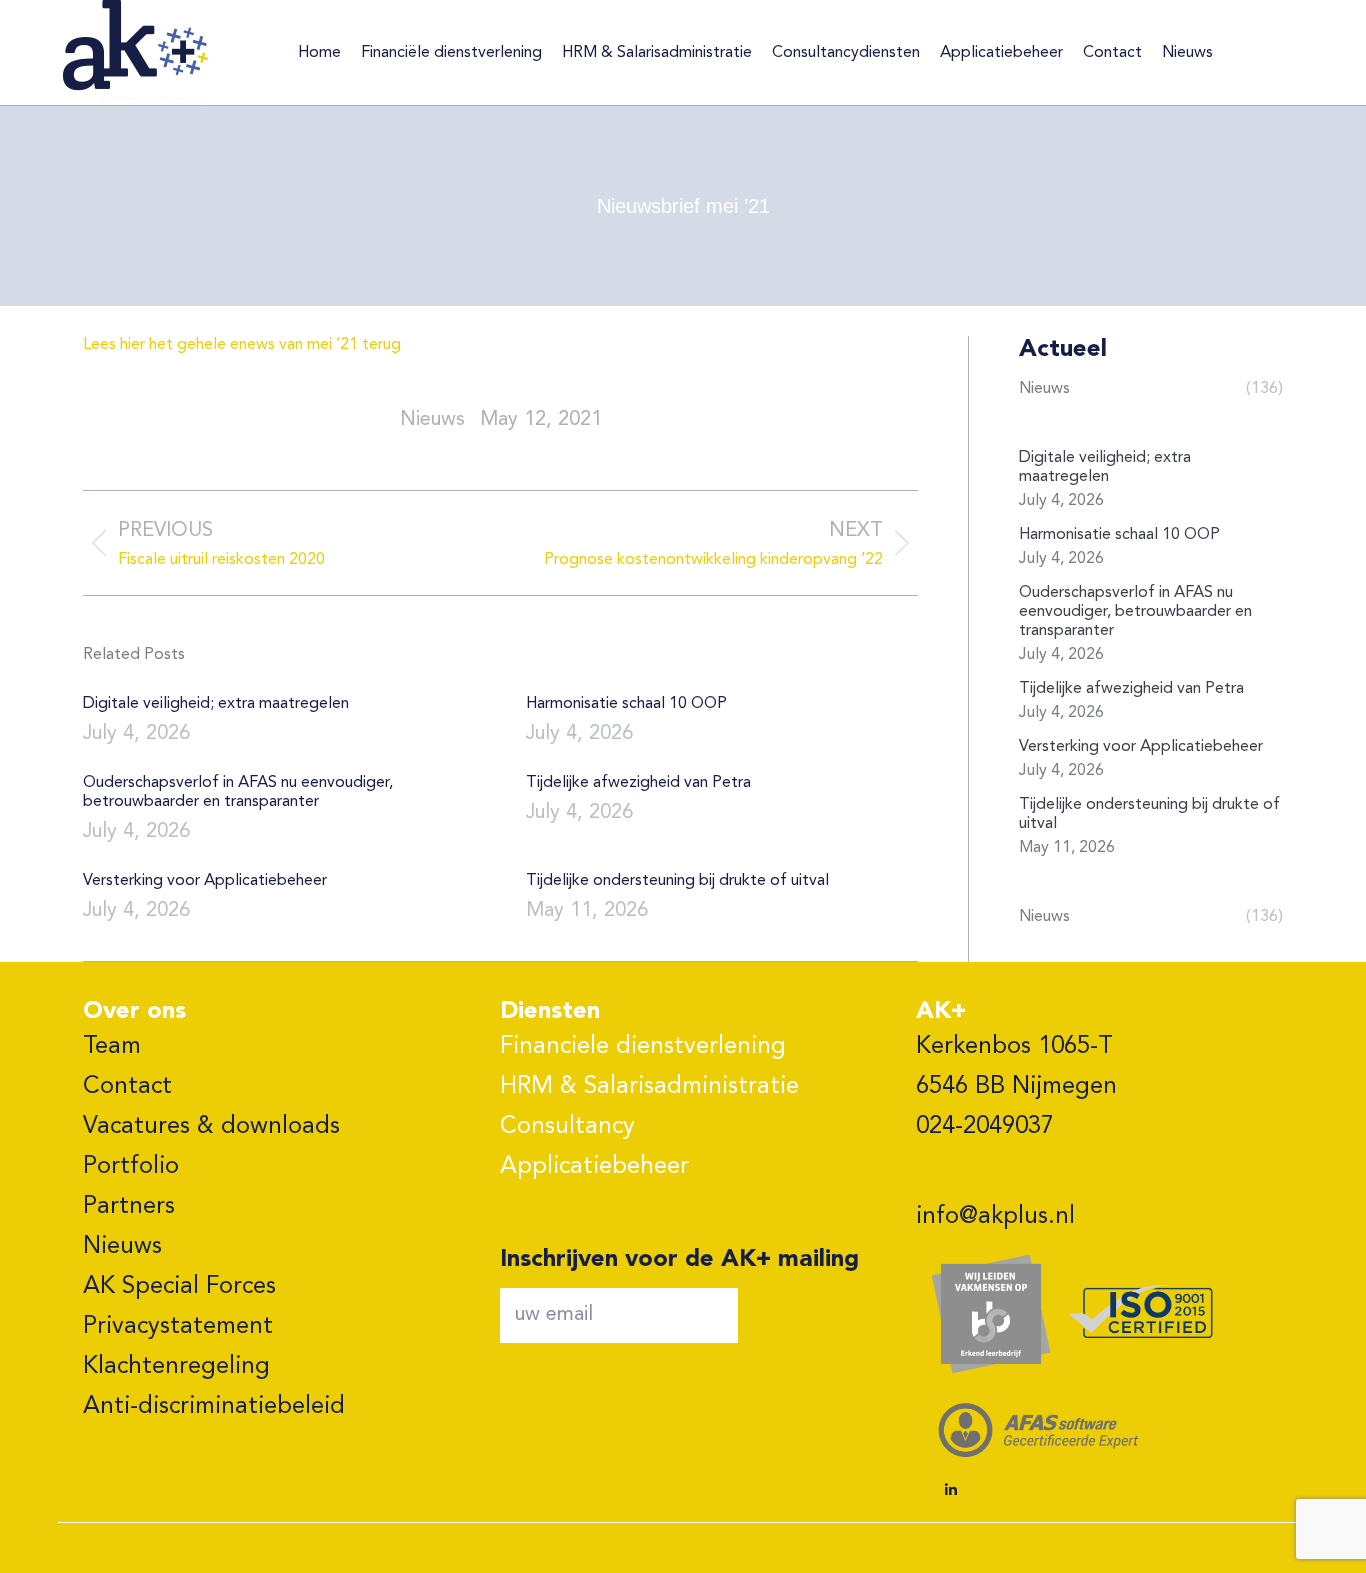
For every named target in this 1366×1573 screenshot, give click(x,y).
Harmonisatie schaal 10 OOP (626, 704)
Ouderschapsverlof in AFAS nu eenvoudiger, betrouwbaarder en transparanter (238, 792)
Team (112, 1047)
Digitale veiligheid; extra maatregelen (216, 704)
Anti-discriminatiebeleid (214, 1407)
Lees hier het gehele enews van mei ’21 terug (242, 345)
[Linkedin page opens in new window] (951, 1490)
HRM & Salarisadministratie (649, 1087)
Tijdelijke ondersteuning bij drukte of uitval (677, 881)
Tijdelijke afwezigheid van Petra (638, 783)
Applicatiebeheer (594, 1167)
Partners (129, 1207)
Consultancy (567, 1127)
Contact (127, 1087)
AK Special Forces (179, 1287)
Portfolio (131, 1167)
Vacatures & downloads (211, 1127)
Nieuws (122, 1247)
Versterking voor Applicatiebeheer (205, 881)
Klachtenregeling (176, 1367)
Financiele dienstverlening (643, 1047)
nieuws (432, 420)
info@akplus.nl (995, 1217)
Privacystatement (178, 1327)
